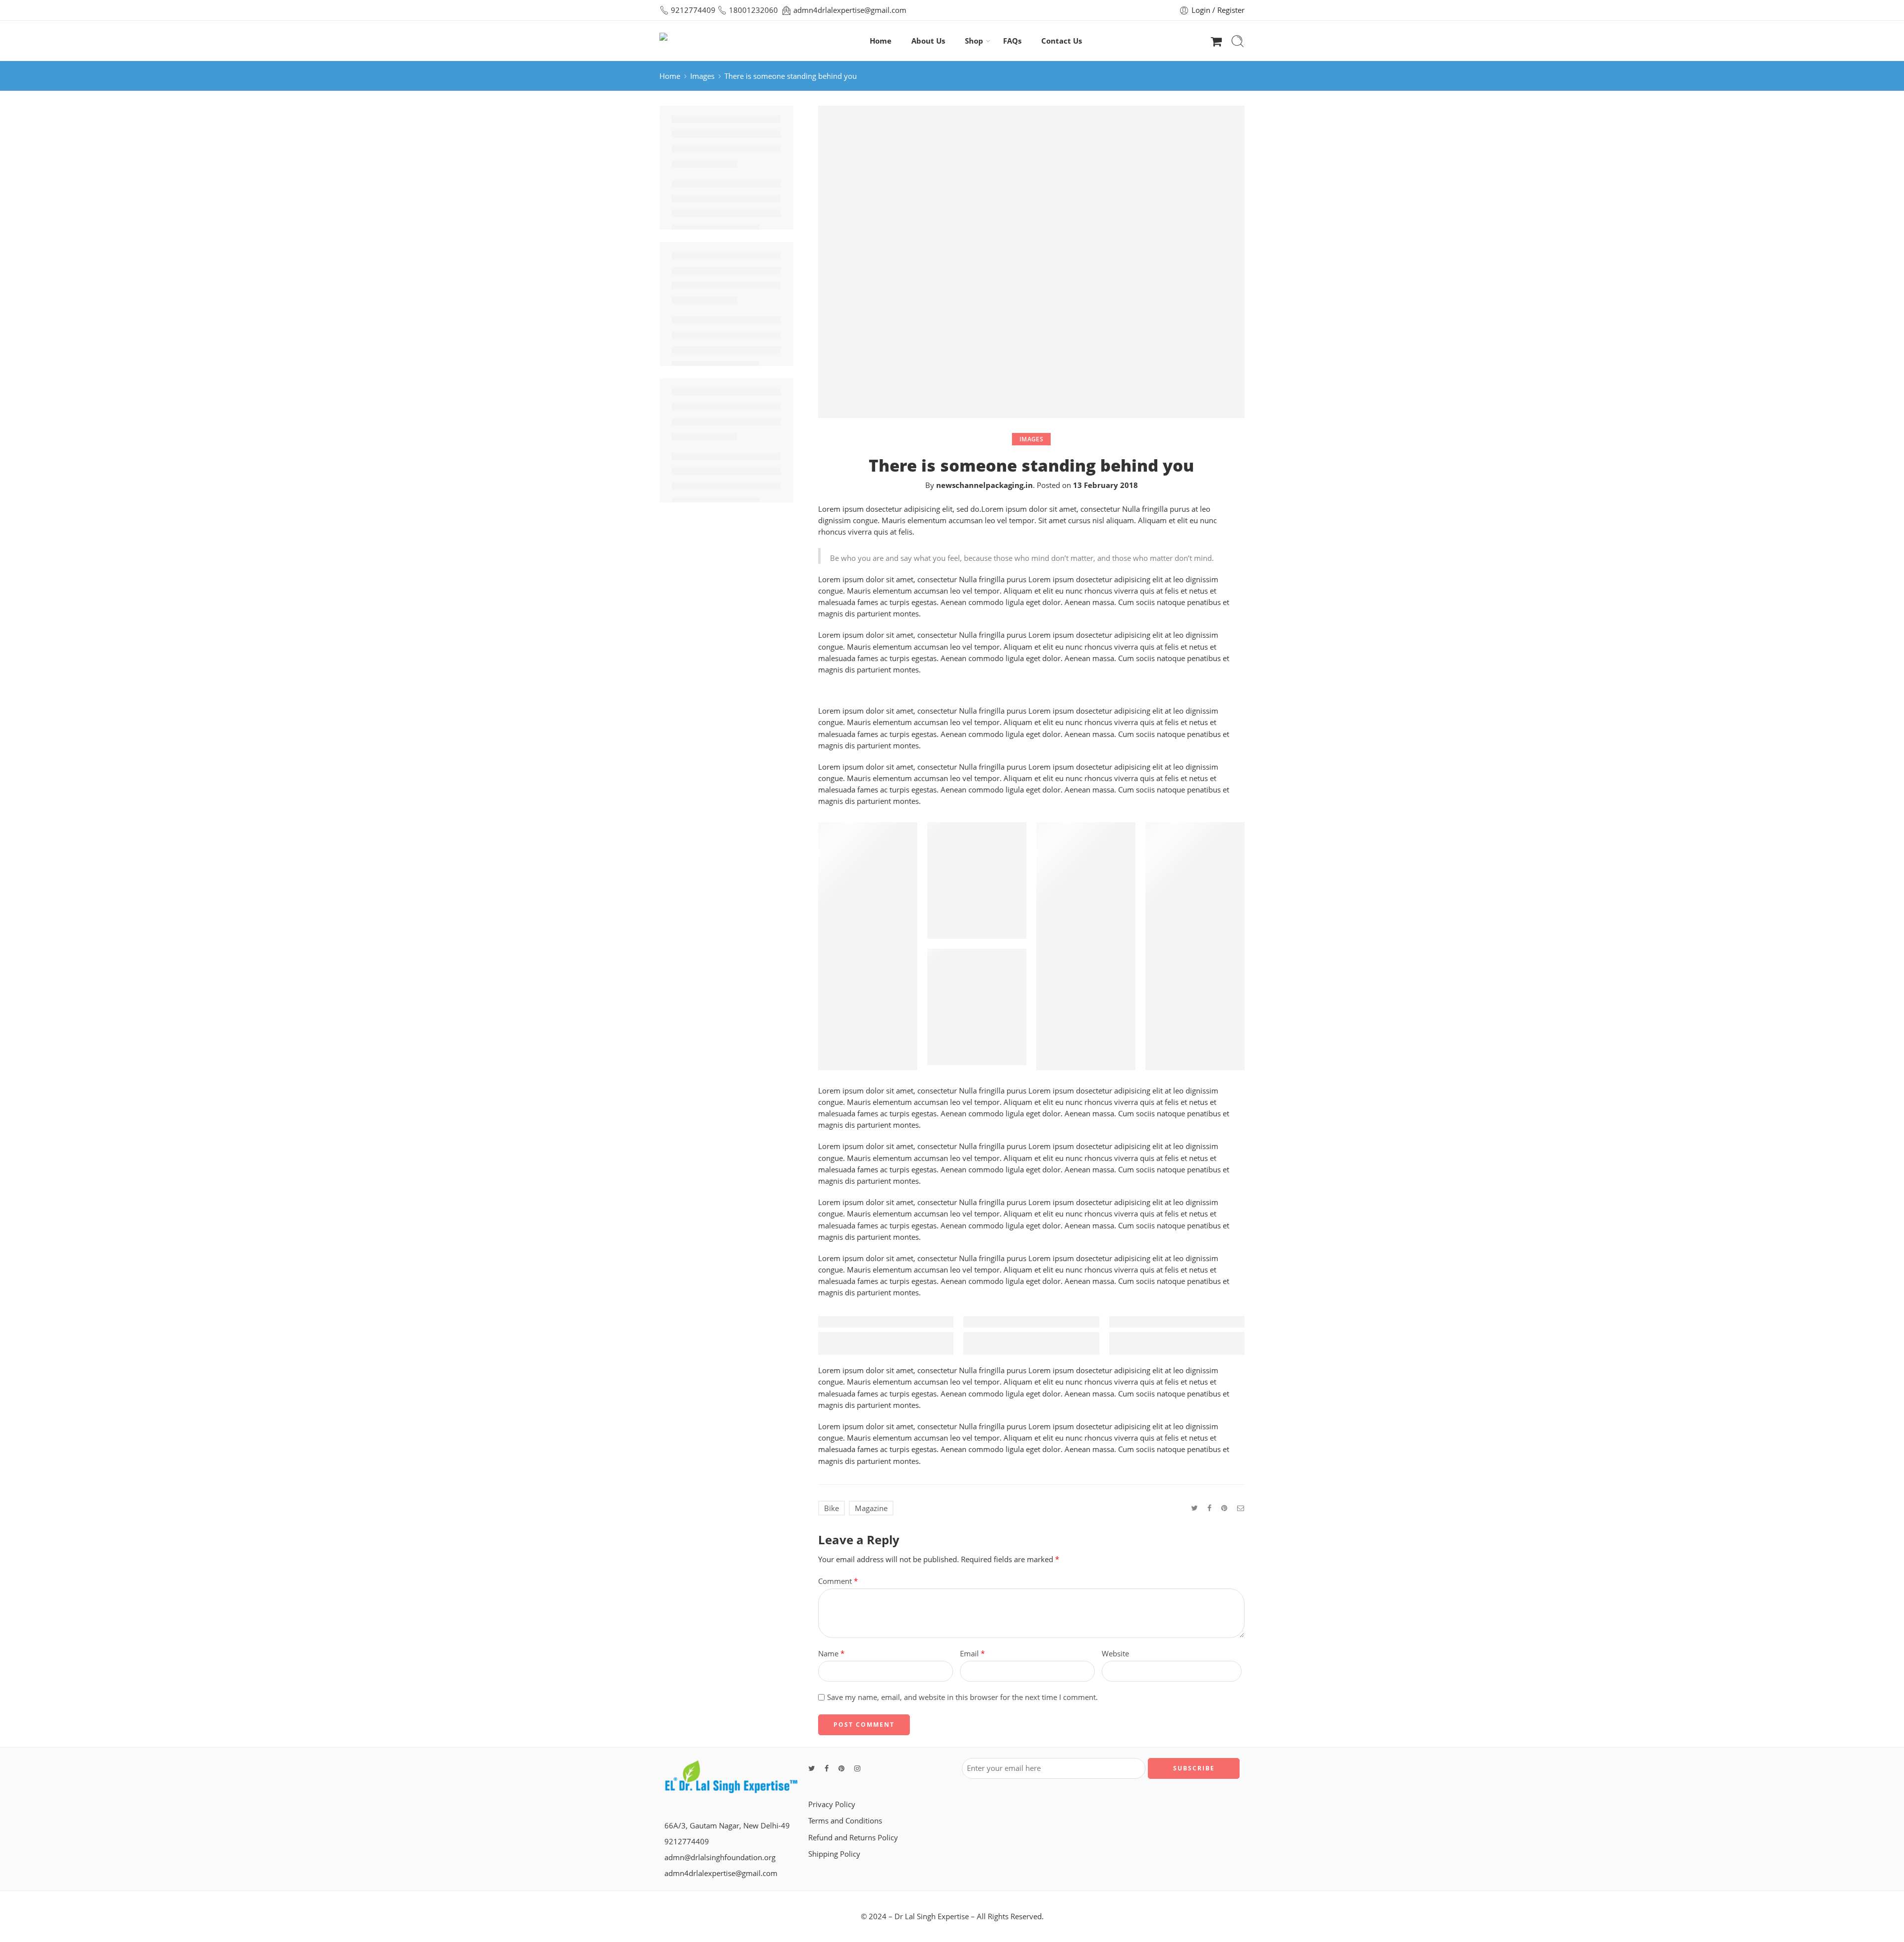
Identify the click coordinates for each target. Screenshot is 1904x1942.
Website (1115, 1654)
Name (831, 1654)
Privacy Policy (832, 1804)
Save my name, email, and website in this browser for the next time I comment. (962, 1697)
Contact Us (1062, 41)
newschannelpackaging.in (984, 485)
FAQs (1012, 41)
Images (702, 76)
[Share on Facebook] (1209, 1508)
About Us (928, 41)
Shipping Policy (834, 1854)
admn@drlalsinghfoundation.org (720, 1857)
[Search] (1238, 41)
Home (881, 41)
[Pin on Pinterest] (1224, 1508)
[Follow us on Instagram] (857, 1768)
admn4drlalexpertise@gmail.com (850, 10)
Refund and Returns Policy (853, 1838)
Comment (838, 1581)
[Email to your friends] (1241, 1508)
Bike (832, 1508)
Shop (974, 41)
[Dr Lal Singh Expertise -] (701, 41)
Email (972, 1654)
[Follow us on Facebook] (827, 1768)
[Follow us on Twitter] (811, 1768)
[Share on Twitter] (1194, 1508)
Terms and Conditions (845, 1821)
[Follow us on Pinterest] (841, 1768)
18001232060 (753, 10)
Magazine (871, 1508)
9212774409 (693, 10)
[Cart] (1216, 41)
